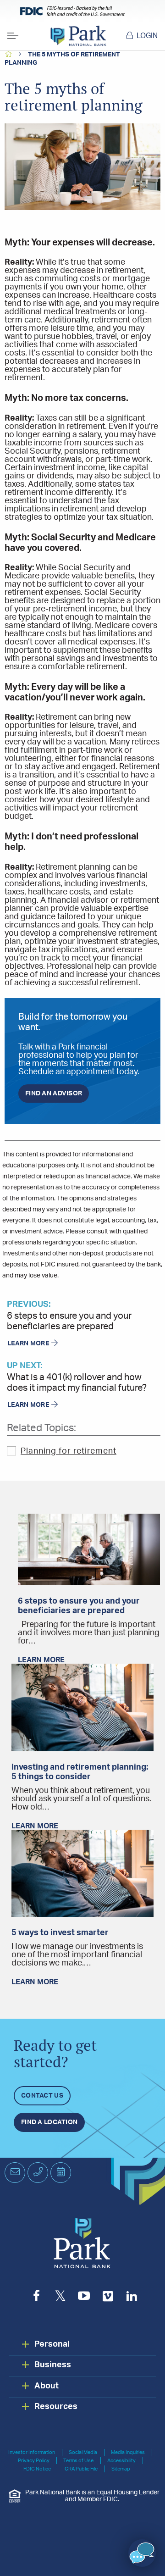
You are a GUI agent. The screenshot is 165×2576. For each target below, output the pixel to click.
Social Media (83, 2452)
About (47, 2386)
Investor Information (32, 2452)
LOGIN (147, 36)
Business (53, 2365)
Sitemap (121, 2469)
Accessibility (121, 2461)
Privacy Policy (34, 2461)
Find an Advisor (54, 1094)
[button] (142, 2553)
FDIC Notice (37, 2469)
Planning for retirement (69, 1451)
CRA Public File (81, 2469)
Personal (52, 2344)
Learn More (28, 1344)
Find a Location (49, 2122)
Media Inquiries (128, 2452)
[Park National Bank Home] (78, 36)
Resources (56, 2407)
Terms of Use (78, 2461)
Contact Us (42, 2096)
